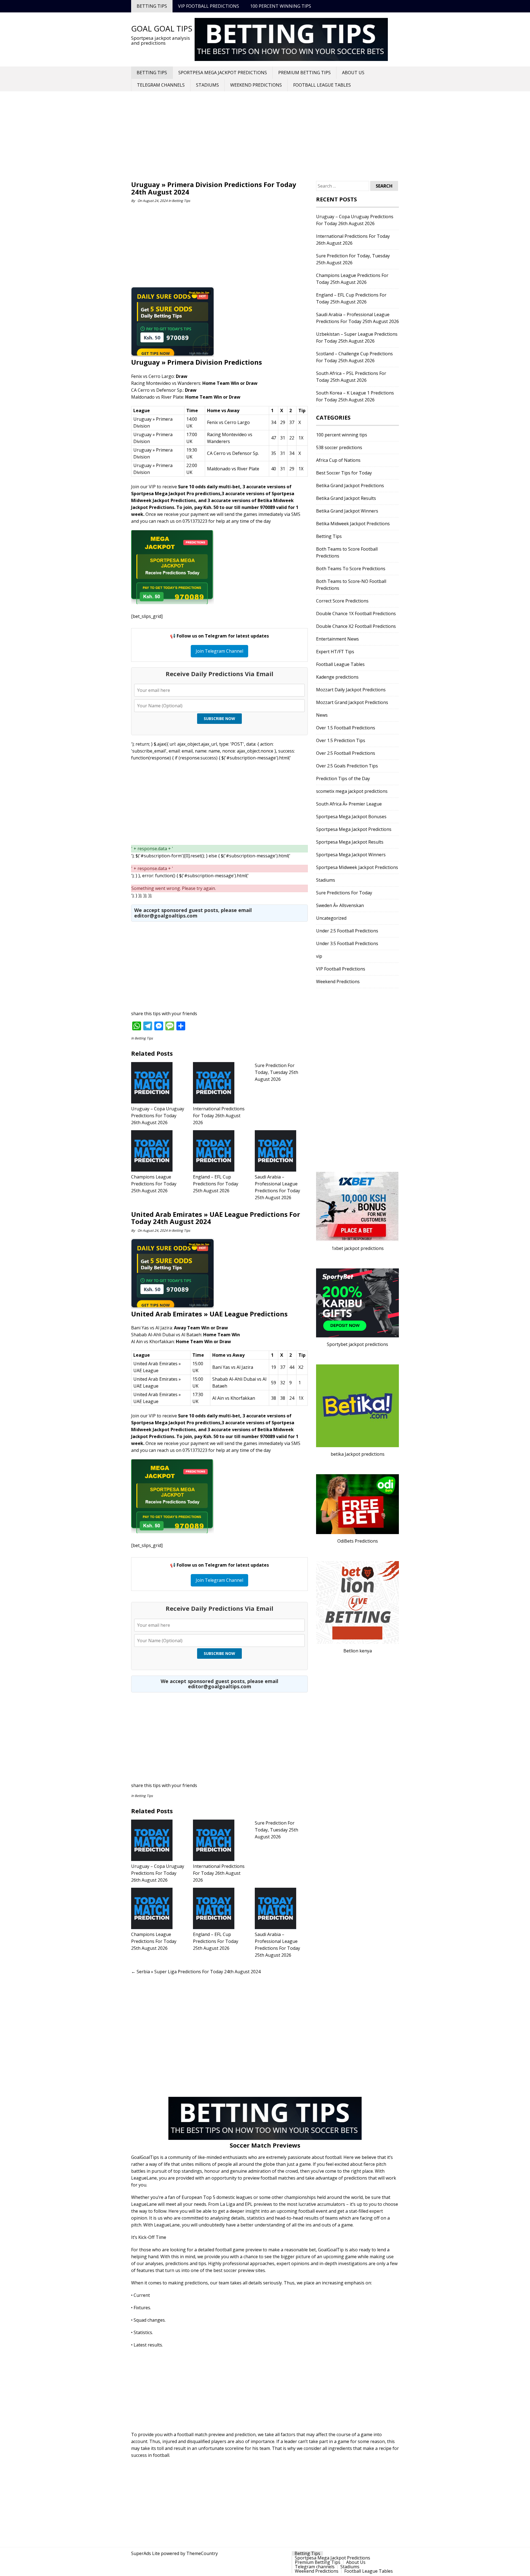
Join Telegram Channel (219, 651)
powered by (173, 2553)
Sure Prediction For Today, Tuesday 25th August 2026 (276, 1072)
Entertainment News (337, 639)
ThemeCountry (202, 2553)
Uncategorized (331, 918)
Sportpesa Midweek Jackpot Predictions (357, 867)
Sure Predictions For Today (344, 893)
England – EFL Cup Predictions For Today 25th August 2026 (216, 1184)
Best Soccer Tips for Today (344, 473)
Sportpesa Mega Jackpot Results (350, 842)
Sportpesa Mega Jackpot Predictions (223, 73)
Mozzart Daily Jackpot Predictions (351, 690)
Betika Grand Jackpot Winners (347, 511)
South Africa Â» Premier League (349, 804)
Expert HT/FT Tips (335, 652)
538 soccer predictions (339, 447)
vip (319, 956)
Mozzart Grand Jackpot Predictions (352, 702)
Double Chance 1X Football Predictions (356, 614)
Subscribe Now (219, 718)
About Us (353, 73)
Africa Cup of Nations (338, 460)
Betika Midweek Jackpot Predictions (353, 524)
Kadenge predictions (337, 677)
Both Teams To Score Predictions (351, 569)
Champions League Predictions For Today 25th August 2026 (154, 1184)
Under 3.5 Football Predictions (347, 943)
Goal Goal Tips (162, 28)
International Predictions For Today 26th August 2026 (219, 1116)
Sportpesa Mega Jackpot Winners (351, 855)
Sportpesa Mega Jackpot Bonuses (351, 817)
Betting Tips (152, 6)
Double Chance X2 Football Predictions (356, 626)
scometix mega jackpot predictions (352, 791)
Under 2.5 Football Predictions (347, 931)
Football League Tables (322, 85)
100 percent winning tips (281, 6)
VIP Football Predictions (209, 6)
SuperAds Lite (145, 2553)
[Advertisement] (265, 137)
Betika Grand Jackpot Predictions (350, 486)
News (322, 715)
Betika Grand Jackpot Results (346, 498)
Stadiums (207, 85)
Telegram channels (161, 85)
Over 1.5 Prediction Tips (341, 740)
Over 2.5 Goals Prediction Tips (347, 766)
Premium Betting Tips (304, 73)
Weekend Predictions (256, 85)
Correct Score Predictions (342, 601)
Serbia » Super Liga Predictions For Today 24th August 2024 (196, 1972)
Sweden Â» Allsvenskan (340, 905)
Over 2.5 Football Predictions (346, 753)
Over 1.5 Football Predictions (346, 728)
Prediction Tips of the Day (343, 778)
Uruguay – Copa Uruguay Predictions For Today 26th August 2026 (158, 1116)
